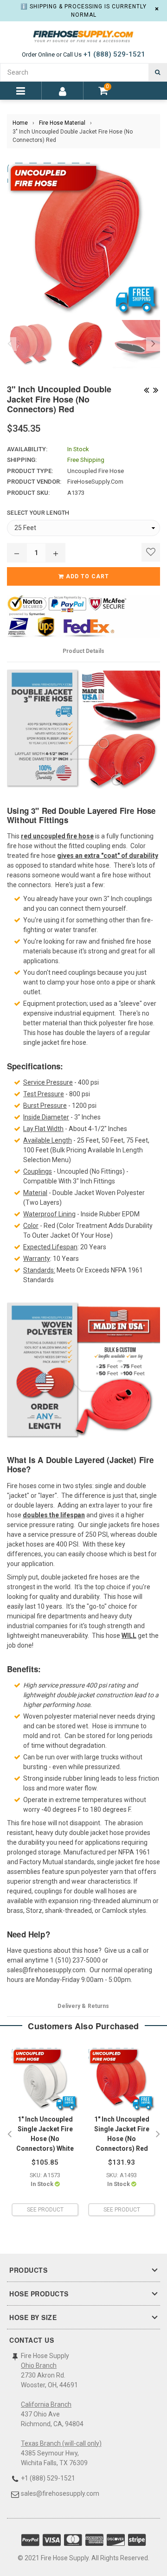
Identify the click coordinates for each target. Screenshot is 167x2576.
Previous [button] (9, 344)
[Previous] (146, 389)
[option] (29, 344)
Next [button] (153, 344)
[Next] (155, 389)
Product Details (83, 651)
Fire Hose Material (62, 123)
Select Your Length (38, 513)
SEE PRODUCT (45, 2210)
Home (20, 123)
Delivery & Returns (83, 2006)
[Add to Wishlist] (151, 552)
